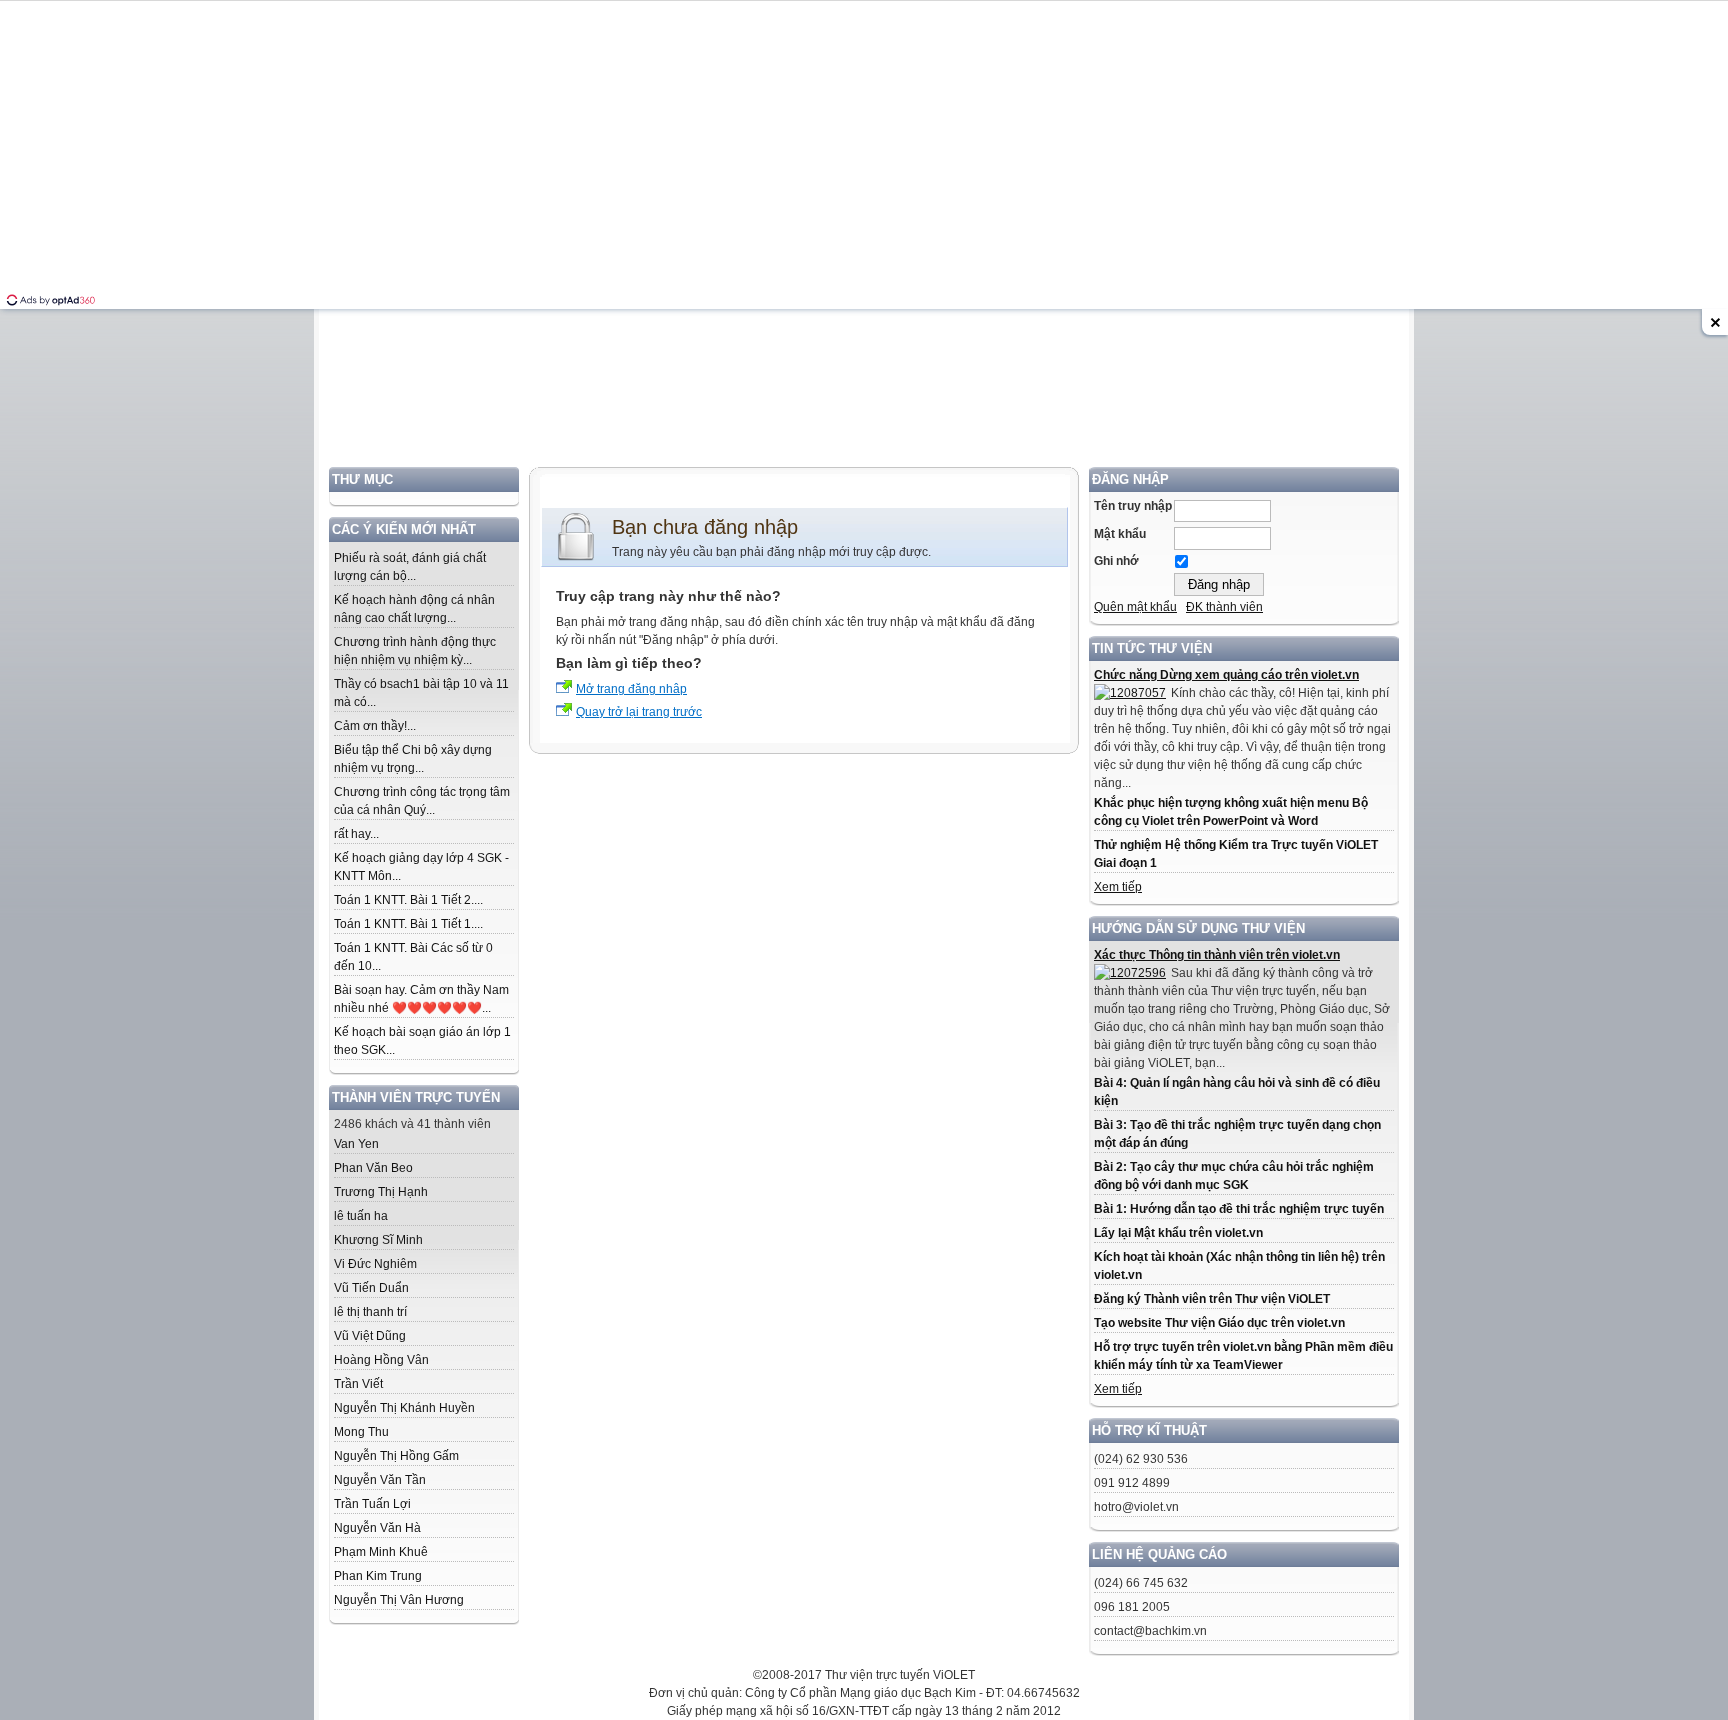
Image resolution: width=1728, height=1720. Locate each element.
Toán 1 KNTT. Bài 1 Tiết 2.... (408, 900)
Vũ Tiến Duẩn (371, 1288)
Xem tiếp (1118, 887)
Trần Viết (358, 1384)
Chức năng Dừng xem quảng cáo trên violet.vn (1226, 675)
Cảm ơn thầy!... (375, 726)
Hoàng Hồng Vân (381, 1360)
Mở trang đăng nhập (631, 689)
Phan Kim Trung (378, 1576)
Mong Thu (361, 1432)
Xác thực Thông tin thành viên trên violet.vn (1217, 955)
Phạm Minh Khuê (381, 1552)
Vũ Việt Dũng (370, 1336)
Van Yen (356, 1144)
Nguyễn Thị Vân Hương (399, 1600)
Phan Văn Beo (373, 1168)
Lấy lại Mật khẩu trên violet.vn (1178, 1233)
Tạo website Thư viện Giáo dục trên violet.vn (1219, 1323)
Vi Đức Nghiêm (375, 1264)
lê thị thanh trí (370, 1312)
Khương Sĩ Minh (378, 1240)
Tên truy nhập (1133, 506)
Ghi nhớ (1116, 561)
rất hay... (356, 834)
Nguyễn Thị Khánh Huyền (404, 1408)
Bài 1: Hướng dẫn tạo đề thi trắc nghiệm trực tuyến (1239, 1209)
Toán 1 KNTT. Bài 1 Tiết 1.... (408, 924)
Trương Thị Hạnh (381, 1192)
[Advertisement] (864, 327)
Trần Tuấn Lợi (372, 1504)
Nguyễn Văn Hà (377, 1528)
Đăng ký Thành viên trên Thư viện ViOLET (1212, 1299)
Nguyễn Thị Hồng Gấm (396, 1456)
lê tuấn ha (361, 1216)
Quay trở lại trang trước (639, 712)
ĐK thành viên (1224, 607)
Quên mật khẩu (1135, 607)
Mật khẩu (1120, 534)
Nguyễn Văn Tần (380, 1480)
